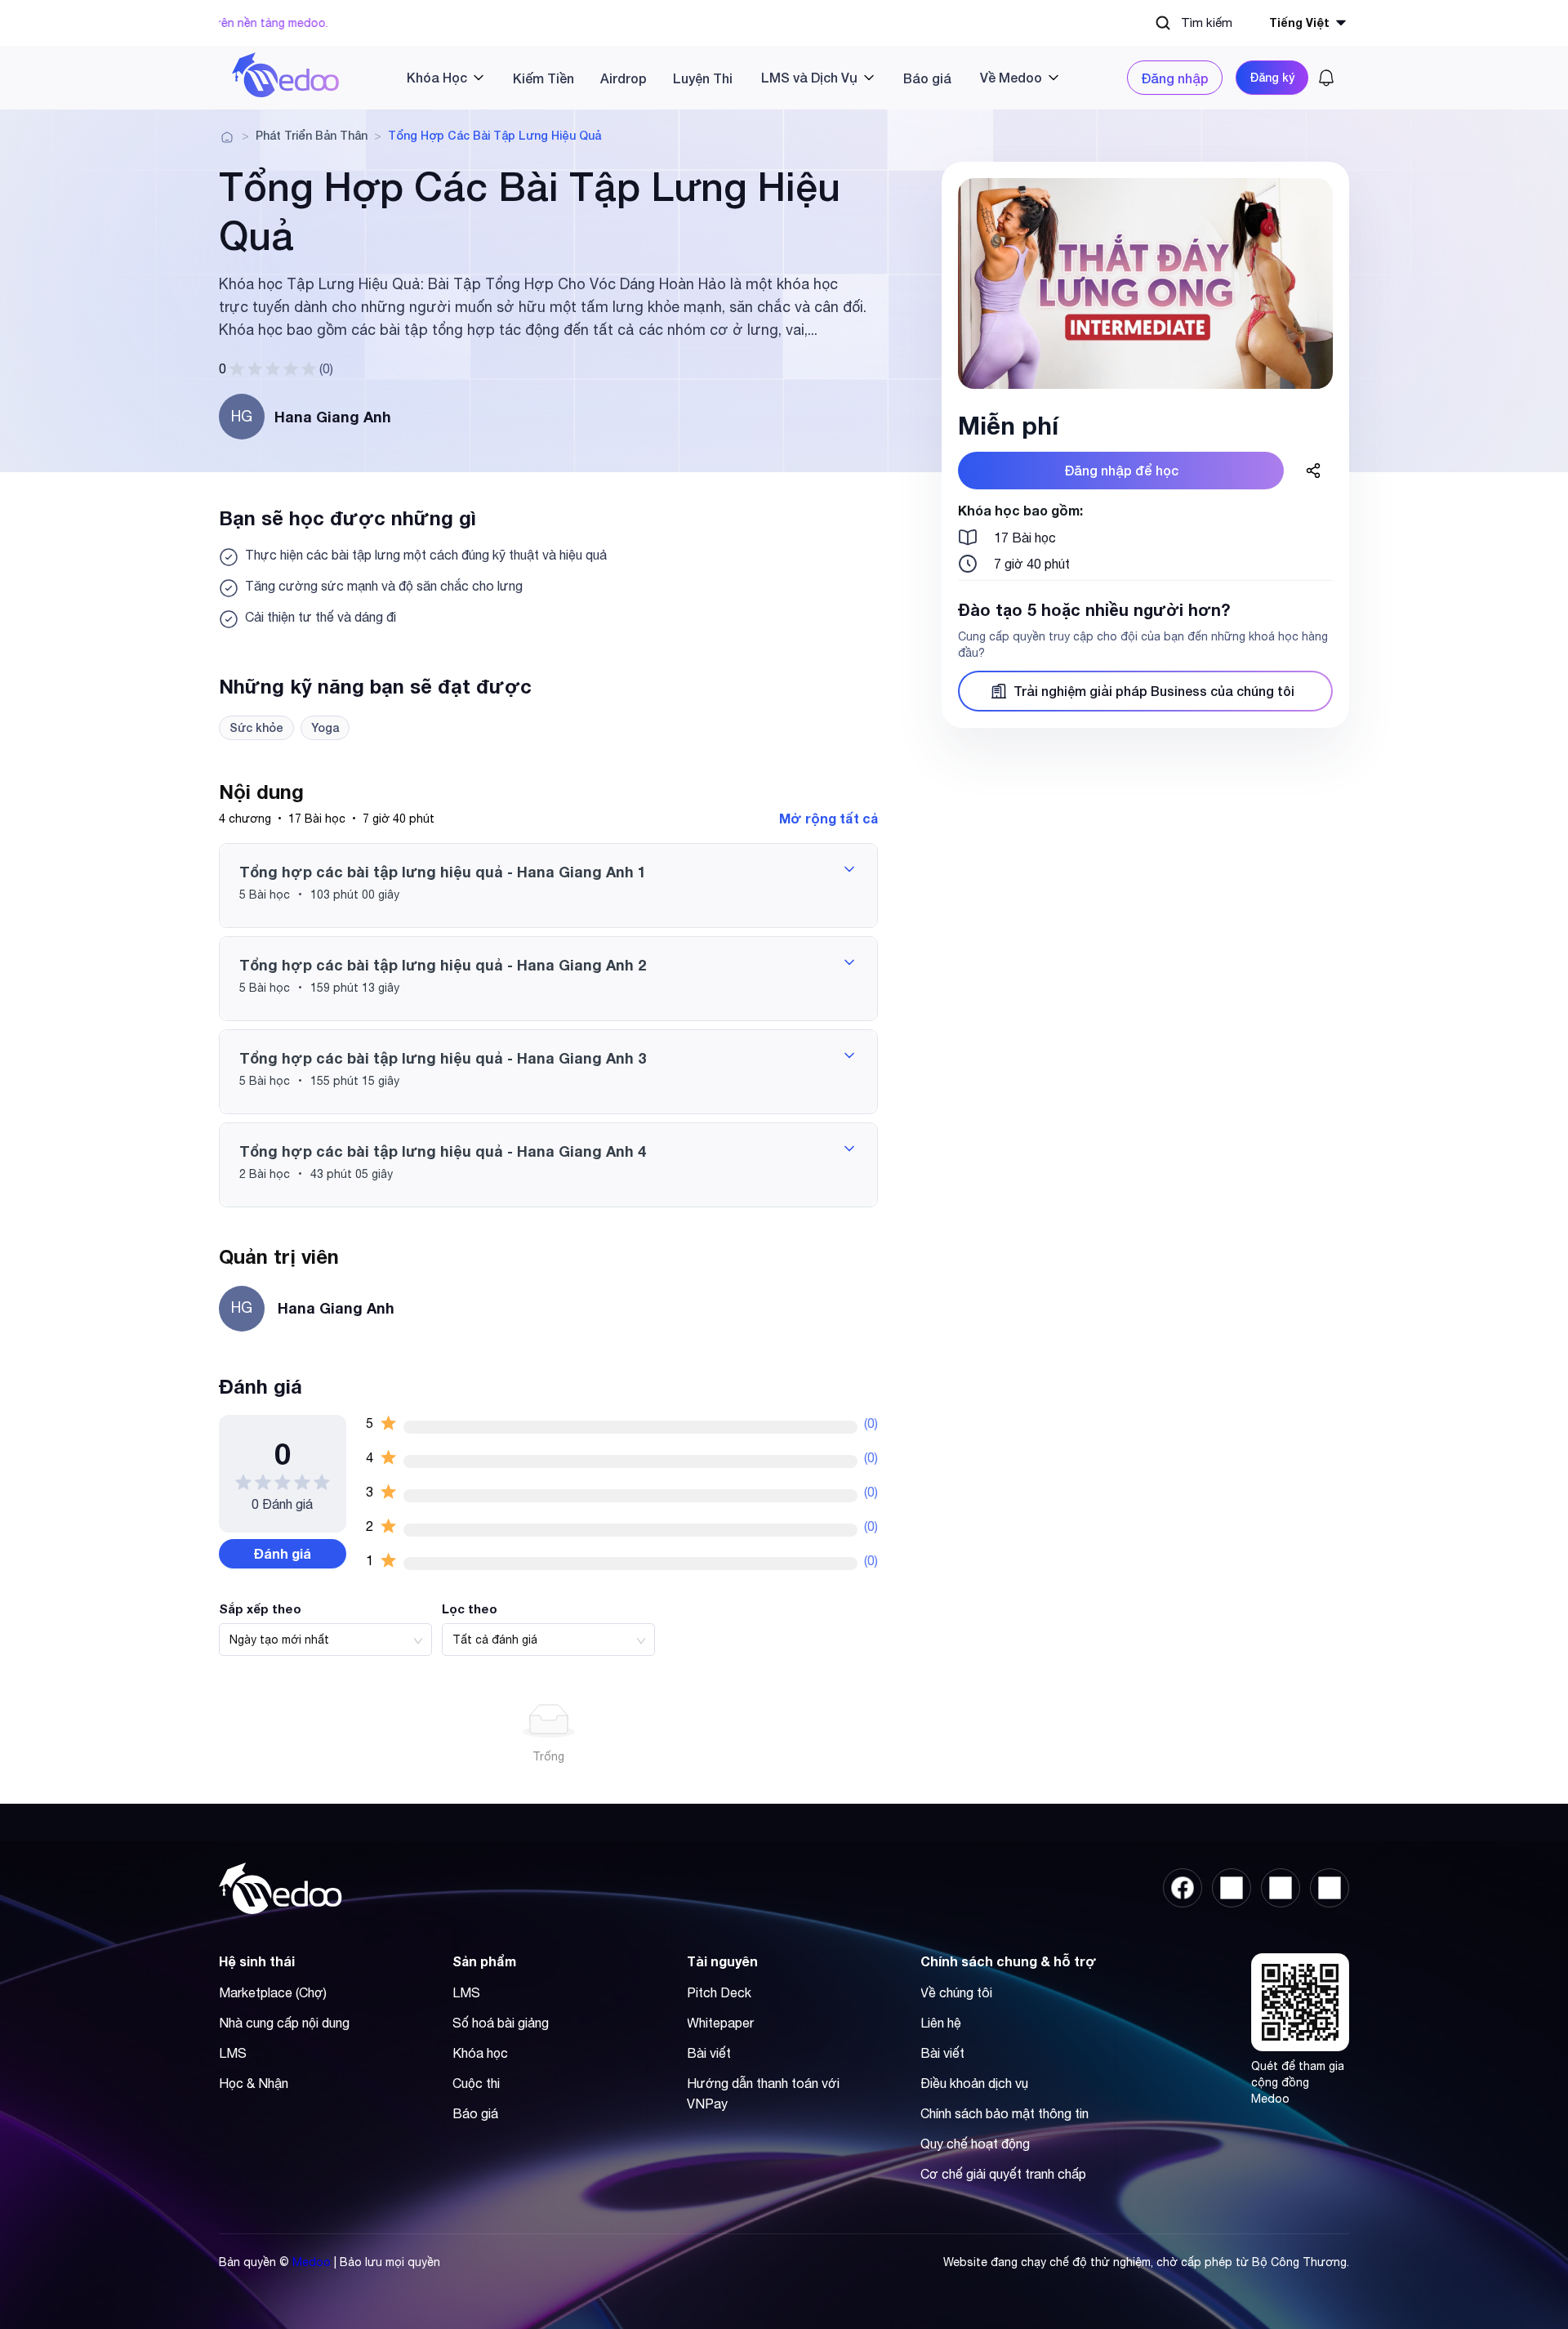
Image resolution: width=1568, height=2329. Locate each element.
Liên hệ (941, 2023)
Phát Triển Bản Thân (312, 136)
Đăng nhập (1175, 78)
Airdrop (624, 78)
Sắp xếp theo (260, 1608)
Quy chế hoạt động (975, 2144)
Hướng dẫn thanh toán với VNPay (763, 2093)
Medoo (312, 2262)
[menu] (733, 78)
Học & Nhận (254, 2083)
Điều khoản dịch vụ (974, 2083)
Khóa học (480, 2053)
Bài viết (709, 2053)
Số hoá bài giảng (501, 2023)
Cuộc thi (476, 2083)
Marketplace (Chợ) (273, 1992)
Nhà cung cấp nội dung (284, 2023)
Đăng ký (1272, 77)
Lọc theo (470, 1608)
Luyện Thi (703, 78)
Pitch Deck (719, 1992)
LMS (233, 2053)
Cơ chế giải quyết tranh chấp (1003, 2174)
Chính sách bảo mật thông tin (1004, 2113)
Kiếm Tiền (543, 78)
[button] (548, 886)
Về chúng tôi (956, 1992)
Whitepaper (720, 2023)
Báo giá (927, 78)
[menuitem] (439, 77)
